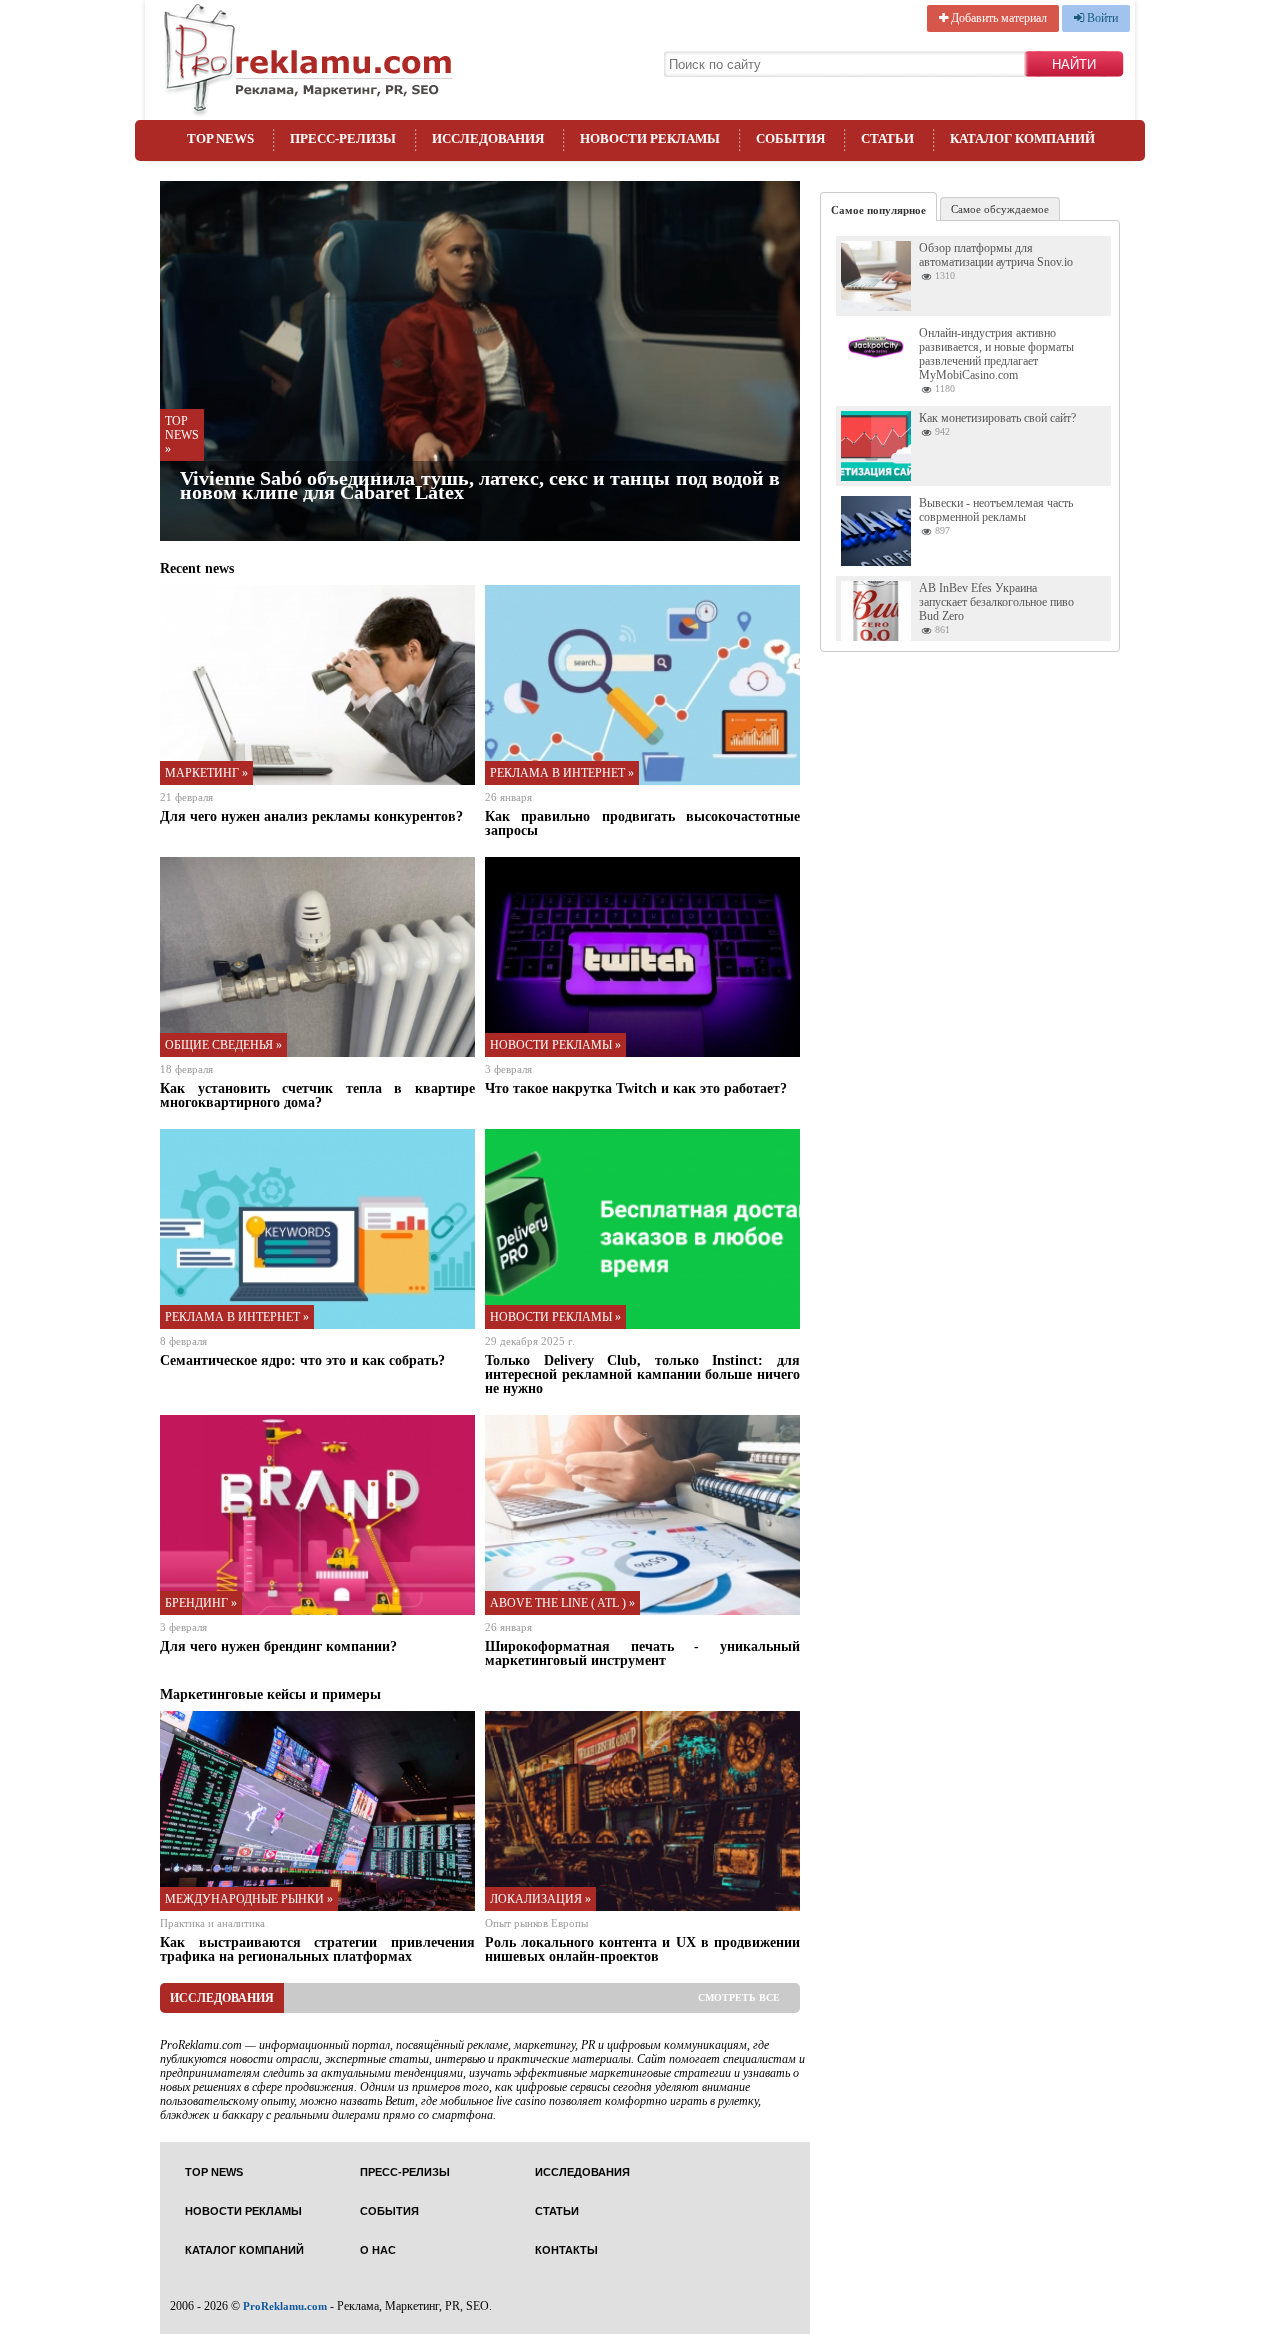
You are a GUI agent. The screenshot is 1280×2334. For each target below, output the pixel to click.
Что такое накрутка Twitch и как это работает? (636, 1088)
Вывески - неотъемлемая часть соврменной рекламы (996, 510)
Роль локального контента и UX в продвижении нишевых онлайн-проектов (642, 1949)
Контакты (566, 2250)
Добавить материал (997, 18)
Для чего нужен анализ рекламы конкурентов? (311, 816)
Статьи (887, 138)
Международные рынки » (249, 1899)
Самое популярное (878, 210)
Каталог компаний (1022, 138)
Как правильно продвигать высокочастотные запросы (642, 823)
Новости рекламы (650, 138)
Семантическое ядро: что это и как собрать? (302, 1360)
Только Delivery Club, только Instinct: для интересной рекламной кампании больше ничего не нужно (642, 1374)
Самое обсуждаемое (1000, 209)
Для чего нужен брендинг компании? (278, 1646)
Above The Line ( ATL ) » (562, 1603)
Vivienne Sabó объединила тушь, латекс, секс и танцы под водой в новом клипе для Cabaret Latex (480, 485)
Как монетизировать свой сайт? (997, 418)
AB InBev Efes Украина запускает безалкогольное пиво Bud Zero (996, 602)
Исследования (488, 138)
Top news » (182, 435)
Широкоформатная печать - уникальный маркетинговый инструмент (642, 1653)
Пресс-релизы (343, 138)
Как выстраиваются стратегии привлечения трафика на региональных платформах (317, 1949)
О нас (378, 2250)
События (790, 138)
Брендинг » (201, 1603)
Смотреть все (739, 1997)
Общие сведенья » (223, 1045)
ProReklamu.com (285, 2306)
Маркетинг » (206, 773)
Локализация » (540, 1899)
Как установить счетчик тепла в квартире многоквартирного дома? (317, 1095)
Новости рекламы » (555, 1045)
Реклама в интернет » (562, 773)
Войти (1101, 18)
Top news (220, 138)
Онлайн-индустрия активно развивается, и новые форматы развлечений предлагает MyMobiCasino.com (996, 354)
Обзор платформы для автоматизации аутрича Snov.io (996, 255)
